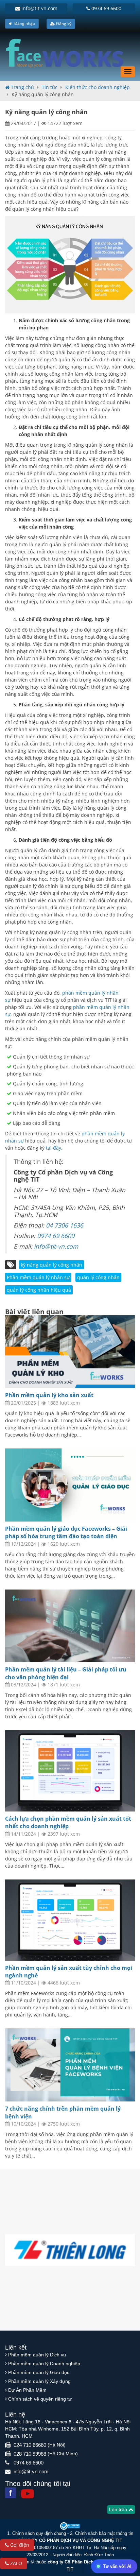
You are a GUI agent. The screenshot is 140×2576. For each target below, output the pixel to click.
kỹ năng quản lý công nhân (51, 1265)
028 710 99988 (30, 2454)
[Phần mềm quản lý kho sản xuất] (70, 1352)
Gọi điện (19, 2545)
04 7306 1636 (65, 1225)
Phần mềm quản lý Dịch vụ (37, 2355)
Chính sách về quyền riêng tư (40, 2399)
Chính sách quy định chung (39, 2533)
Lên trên (119, 2509)
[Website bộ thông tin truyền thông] (70, 2526)
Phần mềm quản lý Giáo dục (39, 2372)
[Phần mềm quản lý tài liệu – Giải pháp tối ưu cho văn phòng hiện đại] (70, 1626)
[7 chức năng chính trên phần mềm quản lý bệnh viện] (70, 2065)
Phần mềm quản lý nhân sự (38, 1277)
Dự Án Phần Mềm (27, 2390)
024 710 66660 (30, 2445)
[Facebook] (11, 2493)
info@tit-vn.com (39, 8)
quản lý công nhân (98, 1277)
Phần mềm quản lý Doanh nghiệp (44, 2364)
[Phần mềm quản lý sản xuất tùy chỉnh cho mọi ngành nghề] (70, 1920)
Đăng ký (63, 24)
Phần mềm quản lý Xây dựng (39, 2381)
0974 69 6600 (106, 8)
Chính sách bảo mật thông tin (104, 2533)
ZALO (15, 2563)
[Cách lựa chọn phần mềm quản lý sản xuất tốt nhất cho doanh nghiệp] (70, 1771)
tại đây (53, 1148)
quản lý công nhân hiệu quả (39, 1290)
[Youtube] (28, 2494)
